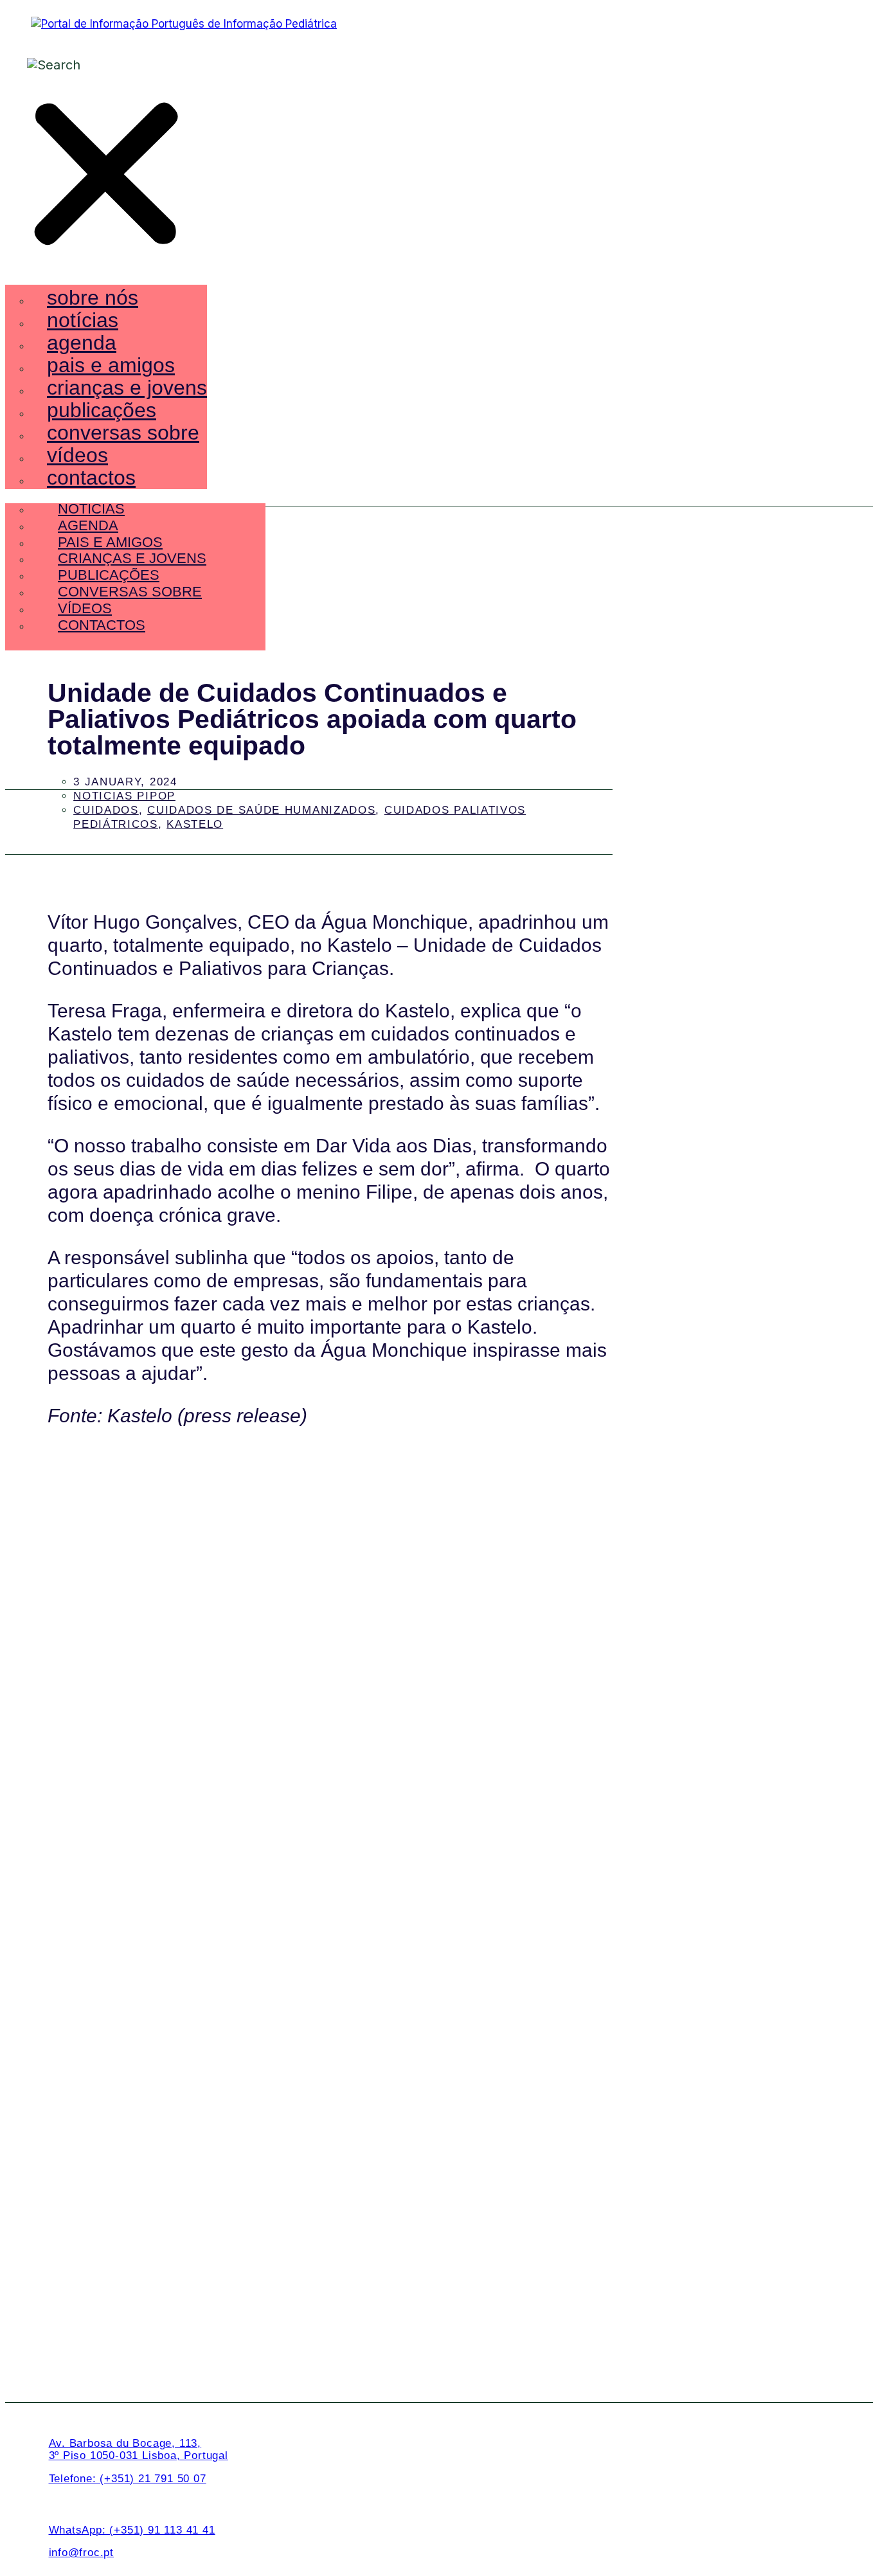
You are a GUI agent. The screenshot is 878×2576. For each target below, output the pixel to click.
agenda (82, 343)
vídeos (77, 455)
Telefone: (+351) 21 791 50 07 (128, 2479)
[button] (106, 176)
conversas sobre (123, 433)
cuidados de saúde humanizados (261, 810)
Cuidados (106, 810)
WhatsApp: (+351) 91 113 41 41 (132, 2530)
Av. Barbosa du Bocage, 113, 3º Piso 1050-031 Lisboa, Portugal (139, 2449)
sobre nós (93, 298)
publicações (102, 410)
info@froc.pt (82, 2553)
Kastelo (195, 824)
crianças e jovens (127, 388)
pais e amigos (111, 365)
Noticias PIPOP (124, 796)
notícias (83, 320)
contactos (91, 478)
